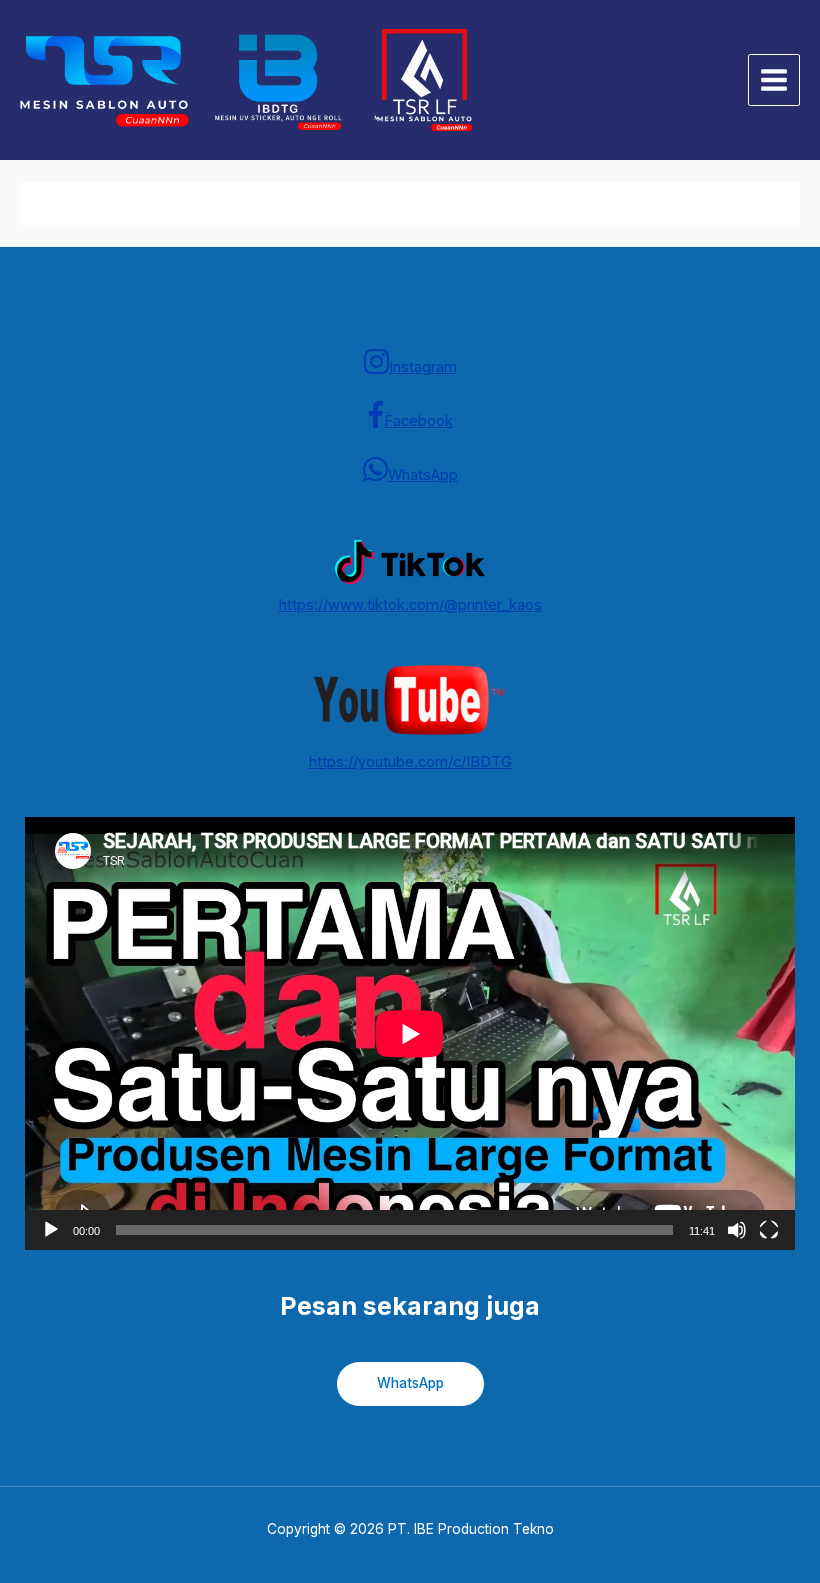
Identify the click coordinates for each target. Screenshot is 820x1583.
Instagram (423, 367)
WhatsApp (423, 475)
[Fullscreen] (769, 1230)
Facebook (418, 421)
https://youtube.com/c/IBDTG (410, 762)
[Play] (51, 1230)
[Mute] (737, 1230)
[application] (410, 1033)
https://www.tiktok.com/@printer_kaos (410, 605)
